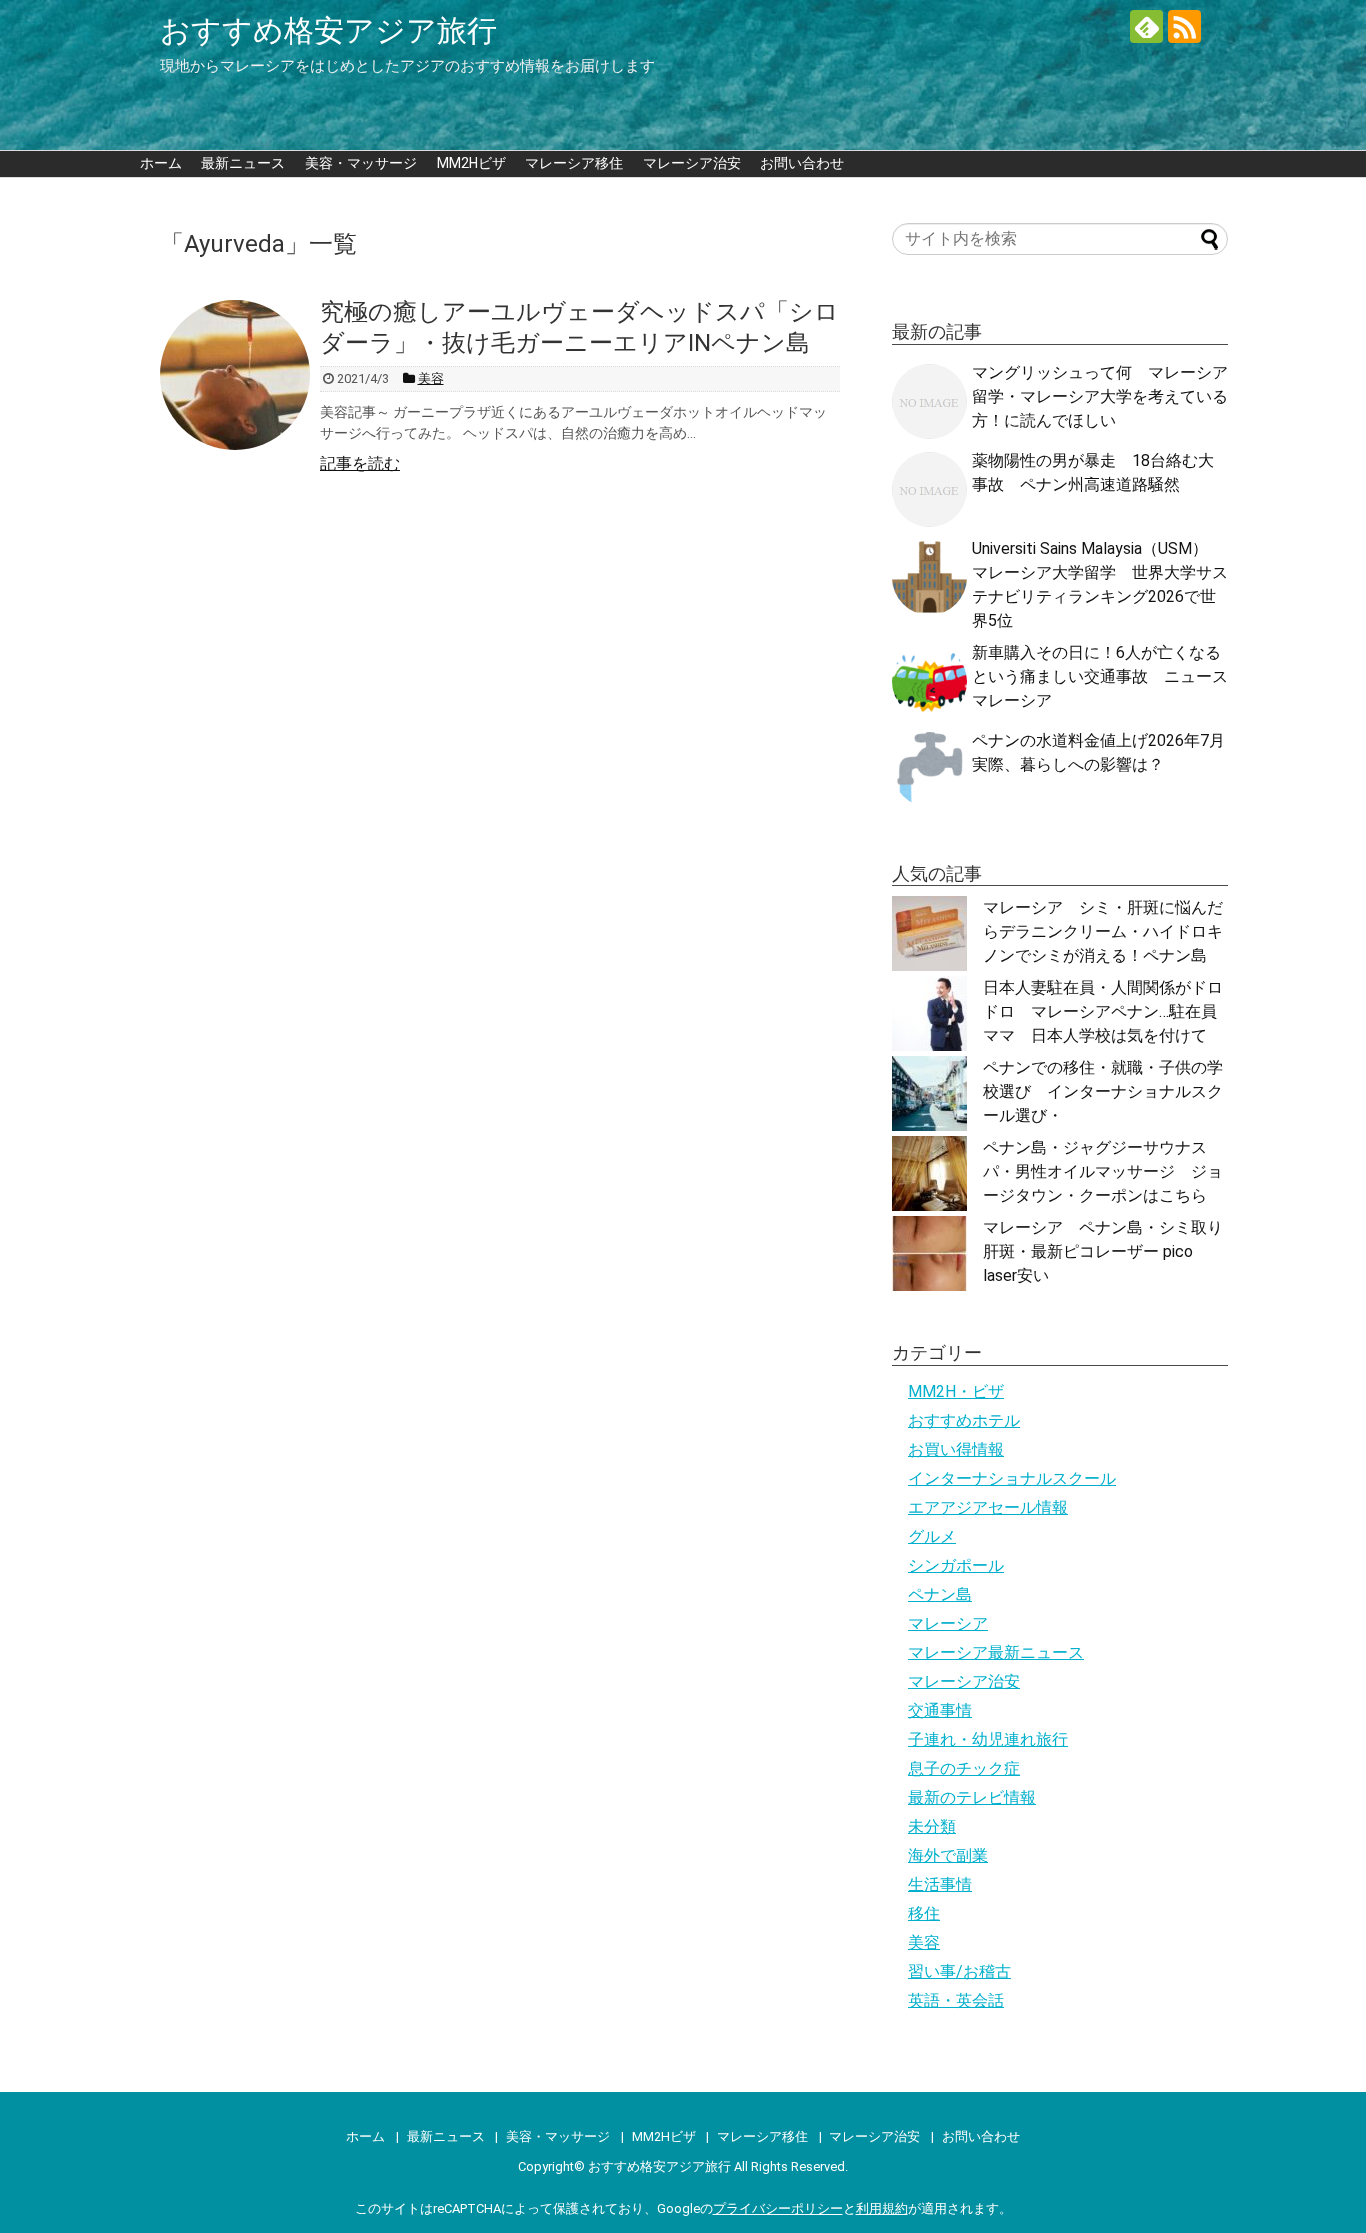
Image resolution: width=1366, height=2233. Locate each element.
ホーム (161, 163)
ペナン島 (940, 1594)
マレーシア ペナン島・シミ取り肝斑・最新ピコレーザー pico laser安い (1103, 1251)
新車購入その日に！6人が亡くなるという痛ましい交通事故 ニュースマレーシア (1100, 676)
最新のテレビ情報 (972, 1797)
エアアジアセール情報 (988, 1507)
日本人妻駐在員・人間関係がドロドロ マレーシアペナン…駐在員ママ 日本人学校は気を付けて (1103, 1011)
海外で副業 (948, 1855)
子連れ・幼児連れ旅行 (988, 1739)
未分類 (932, 1826)
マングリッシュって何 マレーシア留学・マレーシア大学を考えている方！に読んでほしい (1100, 396)
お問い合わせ (802, 163)
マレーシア (948, 1623)
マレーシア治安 (692, 163)
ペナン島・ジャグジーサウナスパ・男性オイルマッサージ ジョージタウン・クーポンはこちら (1103, 1171)
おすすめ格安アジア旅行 (328, 30)
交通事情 (940, 1710)
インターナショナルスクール (1012, 1478)
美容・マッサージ (361, 163)
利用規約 (882, 2208)
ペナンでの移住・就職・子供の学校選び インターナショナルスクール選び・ (1103, 1091)
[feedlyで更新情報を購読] (1146, 26)
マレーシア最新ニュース (996, 1652)
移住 (924, 1913)
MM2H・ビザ (956, 1391)
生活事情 (940, 1884)
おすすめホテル (964, 1420)
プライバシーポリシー (778, 2208)
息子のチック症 (964, 1768)
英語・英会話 (956, 2000)
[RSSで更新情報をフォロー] (1184, 26)
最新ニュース (243, 163)
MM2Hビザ (471, 163)
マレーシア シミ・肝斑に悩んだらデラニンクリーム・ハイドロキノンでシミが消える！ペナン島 (1103, 931)
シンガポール (956, 1565)
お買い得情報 (956, 1449)
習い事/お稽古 (959, 1971)
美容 (924, 1942)
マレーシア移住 (574, 163)
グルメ (932, 1536)
